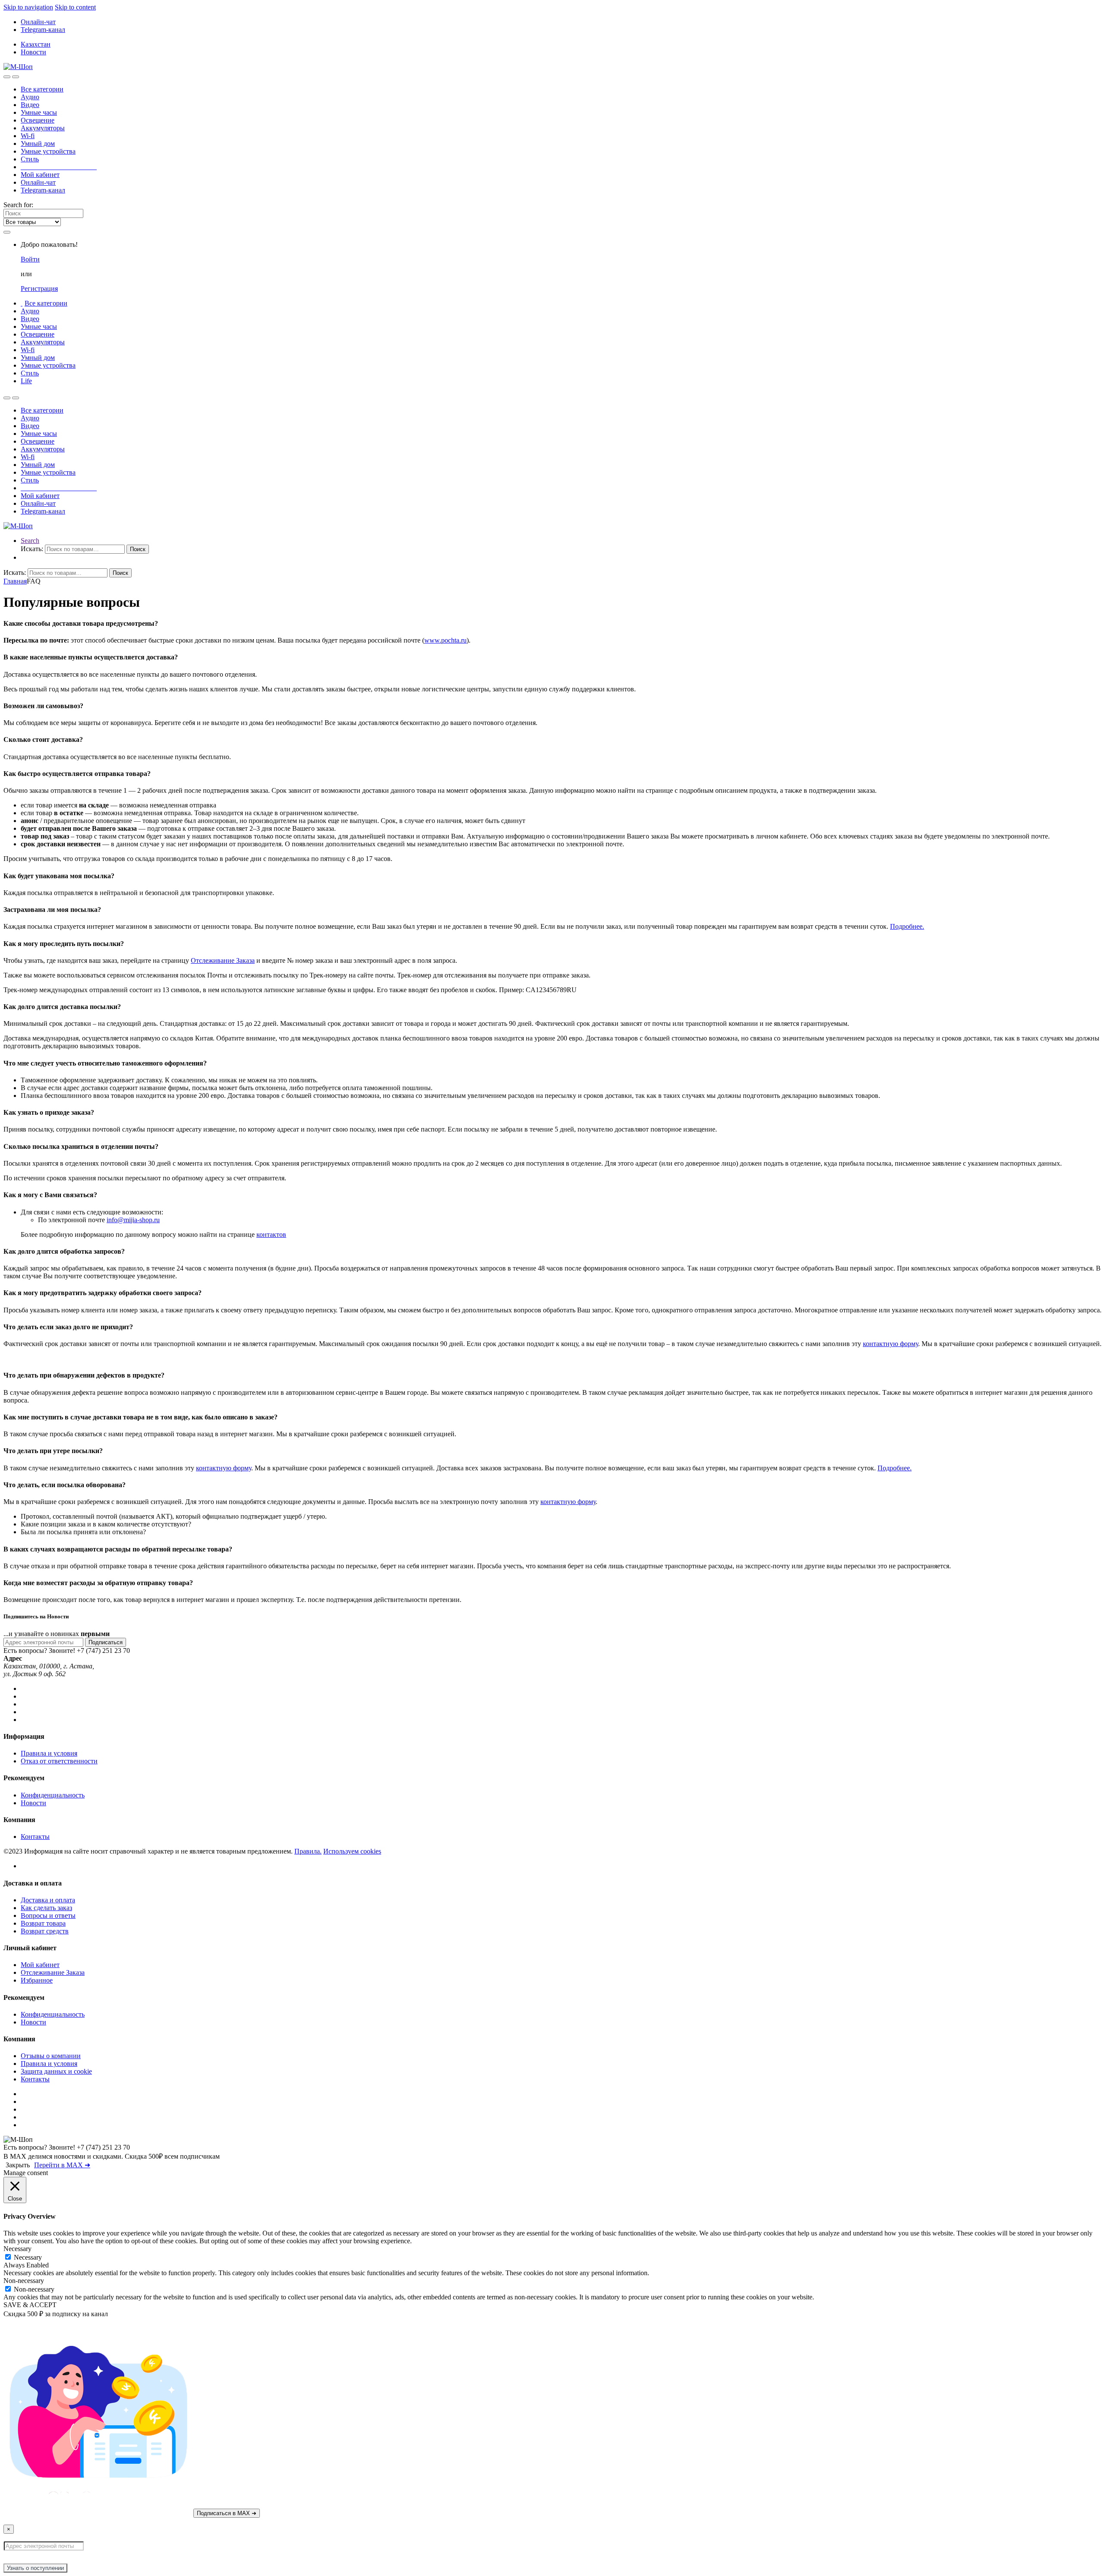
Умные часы (39, 112)
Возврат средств (45, 1931)
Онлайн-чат (38, 22)
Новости (33, 52)
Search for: (18, 205)
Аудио (30, 97)
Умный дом (38, 143)
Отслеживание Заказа (223, 960)
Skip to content (75, 7)
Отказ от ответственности (59, 1761)
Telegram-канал (43, 30)
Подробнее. (907, 926)
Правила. (308, 1851)
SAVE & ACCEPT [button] (30, 2305)
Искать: (32, 549)
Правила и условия (49, 1753)
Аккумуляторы (43, 128)
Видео (30, 105)
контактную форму (890, 1344)
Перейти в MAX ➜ (62, 2165)
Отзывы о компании (51, 2056)
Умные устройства (48, 151)
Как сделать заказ (46, 1908)
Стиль (30, 159)
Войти (30, 259)
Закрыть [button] (18, 2165)
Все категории (42, 89)
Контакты (35, 1837)
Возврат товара (43, 1923)
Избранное (37, 1980)
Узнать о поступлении (35, 2568)
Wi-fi (28, 136)
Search (30, 541)
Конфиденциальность (53, 1795)
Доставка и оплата (48, 1900)
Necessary (28, 2257)
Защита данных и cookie (56, 2071)
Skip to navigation (28, 7)
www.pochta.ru (445, 640)
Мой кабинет (40, 175)
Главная (15, 581)
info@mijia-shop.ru (133, 1220)
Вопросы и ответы (48, 1915)
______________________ (59, 167)
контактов (271, 1234)
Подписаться (106, 1642)
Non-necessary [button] (24, 2281)
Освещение (38, 120)
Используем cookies (352, 1851)
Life (26, 381)
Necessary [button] (17, 2249)
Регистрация (39, 288)
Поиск (138, 549)
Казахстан (36, 44)
